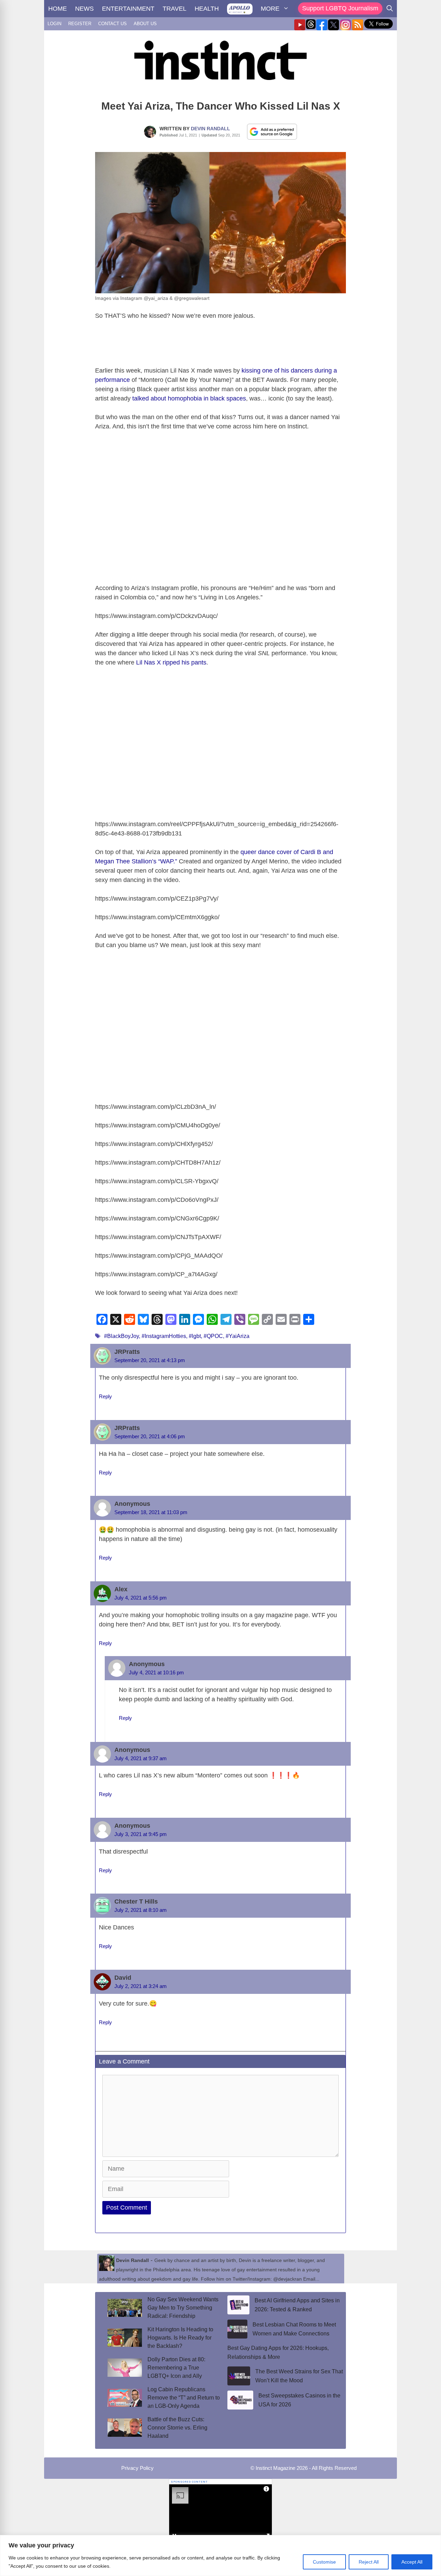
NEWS (84, 9)
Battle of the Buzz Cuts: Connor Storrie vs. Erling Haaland (177, 2428)
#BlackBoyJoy (121, 1336)
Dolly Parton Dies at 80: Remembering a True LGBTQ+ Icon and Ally (176, 2368)
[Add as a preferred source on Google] (272, 131)
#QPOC (213, 1336)
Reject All (369, 2562)
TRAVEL (175, 9)
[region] (220, 2555)
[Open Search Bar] (390, 9)
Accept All (412, 2562)
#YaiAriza (238, 1336)
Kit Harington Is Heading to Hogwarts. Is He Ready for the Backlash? (180, 2338)
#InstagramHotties (164, 1336)
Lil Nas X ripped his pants (171, 662)
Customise (324, 2562)
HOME (58, 9)
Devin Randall (211, 129)
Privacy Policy (137, 2468)
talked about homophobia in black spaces (189, 398)
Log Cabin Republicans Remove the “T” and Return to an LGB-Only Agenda (184, 2398)
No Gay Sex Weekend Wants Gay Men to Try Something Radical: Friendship (183, 2308)
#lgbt (195, 1336)
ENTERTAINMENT (128, 9)
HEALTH (207, 9)
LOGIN (54, 24)
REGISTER (80, 24)
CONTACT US (112, 24)
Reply (105, 1396)
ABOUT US (145, 24)
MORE (270, 9)
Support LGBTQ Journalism (340, 8)
